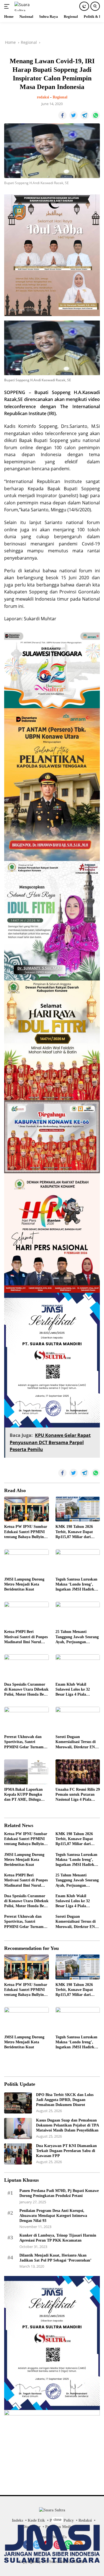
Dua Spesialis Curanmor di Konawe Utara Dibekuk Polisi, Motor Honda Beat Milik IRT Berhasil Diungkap (26, 1690)
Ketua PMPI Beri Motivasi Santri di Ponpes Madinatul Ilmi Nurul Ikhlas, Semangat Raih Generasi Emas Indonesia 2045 (26, 1637)
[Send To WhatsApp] (96, 115)
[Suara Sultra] (27, 6)
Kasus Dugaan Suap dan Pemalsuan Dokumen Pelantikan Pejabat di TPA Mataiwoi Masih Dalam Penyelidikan (67, 2125)
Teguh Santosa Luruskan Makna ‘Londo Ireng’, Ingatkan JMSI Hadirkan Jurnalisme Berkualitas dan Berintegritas (77, 1585)
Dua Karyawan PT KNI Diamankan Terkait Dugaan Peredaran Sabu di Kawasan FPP (66, 2151)
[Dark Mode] (84, 6)
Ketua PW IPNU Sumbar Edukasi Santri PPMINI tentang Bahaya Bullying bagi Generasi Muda (26, 1532)
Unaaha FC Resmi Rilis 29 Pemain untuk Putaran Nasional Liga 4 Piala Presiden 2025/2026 (78, 1795)
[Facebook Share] (62, 115)
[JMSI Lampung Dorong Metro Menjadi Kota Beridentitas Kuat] (26, 1562)
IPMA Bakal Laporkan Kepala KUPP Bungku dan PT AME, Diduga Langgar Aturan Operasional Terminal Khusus (23, 1795)
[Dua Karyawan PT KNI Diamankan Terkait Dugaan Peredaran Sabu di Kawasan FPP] (18, 2154)
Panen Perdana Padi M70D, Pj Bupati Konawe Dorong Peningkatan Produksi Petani (59, 2193)
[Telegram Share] (85, 115)
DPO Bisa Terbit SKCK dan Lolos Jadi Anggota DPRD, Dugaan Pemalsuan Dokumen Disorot (65, 2100)
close (58, 2520)
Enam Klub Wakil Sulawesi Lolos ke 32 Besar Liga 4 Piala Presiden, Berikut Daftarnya (73, 1690)
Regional (60, 97)
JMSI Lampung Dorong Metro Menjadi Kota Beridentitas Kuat (24, 1584)
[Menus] (8, 6)
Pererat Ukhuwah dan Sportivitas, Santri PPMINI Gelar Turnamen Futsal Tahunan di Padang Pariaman (26, 1742)
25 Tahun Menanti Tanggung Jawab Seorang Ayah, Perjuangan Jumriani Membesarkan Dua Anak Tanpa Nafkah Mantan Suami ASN (77, 1637)
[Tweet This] (73, 115)
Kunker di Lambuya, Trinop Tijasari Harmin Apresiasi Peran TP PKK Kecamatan (58, 2238)
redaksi (43, 97)
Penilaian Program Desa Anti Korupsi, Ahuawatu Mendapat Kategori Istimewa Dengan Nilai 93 (53, 2216)
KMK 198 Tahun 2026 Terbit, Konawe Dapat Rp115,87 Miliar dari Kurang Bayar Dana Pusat (74, 1532)
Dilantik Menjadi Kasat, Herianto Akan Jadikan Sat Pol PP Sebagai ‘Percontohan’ (55, 2258)
